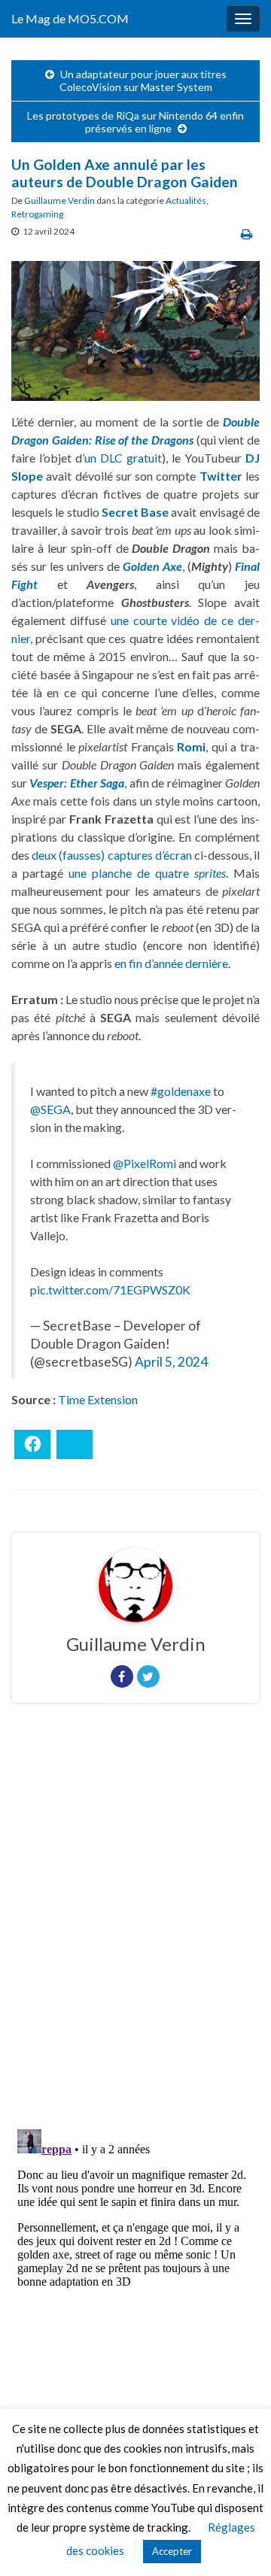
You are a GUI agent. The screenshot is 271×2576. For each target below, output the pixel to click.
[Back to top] (237, 2542)
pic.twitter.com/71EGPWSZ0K (110, 1290)
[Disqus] (135, 1922)
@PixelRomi (145, 1163)
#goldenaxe (181, 1091)
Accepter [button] (172, 2551)
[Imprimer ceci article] (247, 234)
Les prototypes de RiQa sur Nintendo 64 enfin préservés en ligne (135, 122)
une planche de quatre (147, 873)
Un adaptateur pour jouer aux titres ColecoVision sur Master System (143, 80)
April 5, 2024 (171, 1362)
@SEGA (50, 1109)
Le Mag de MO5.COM (70, 18)
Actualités (186, 200)
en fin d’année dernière (171, 963)
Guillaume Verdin (59, 200)
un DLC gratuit (123, 458)
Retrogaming (37, 214)
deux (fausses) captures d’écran (112, 855)
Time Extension (98, 1399)
